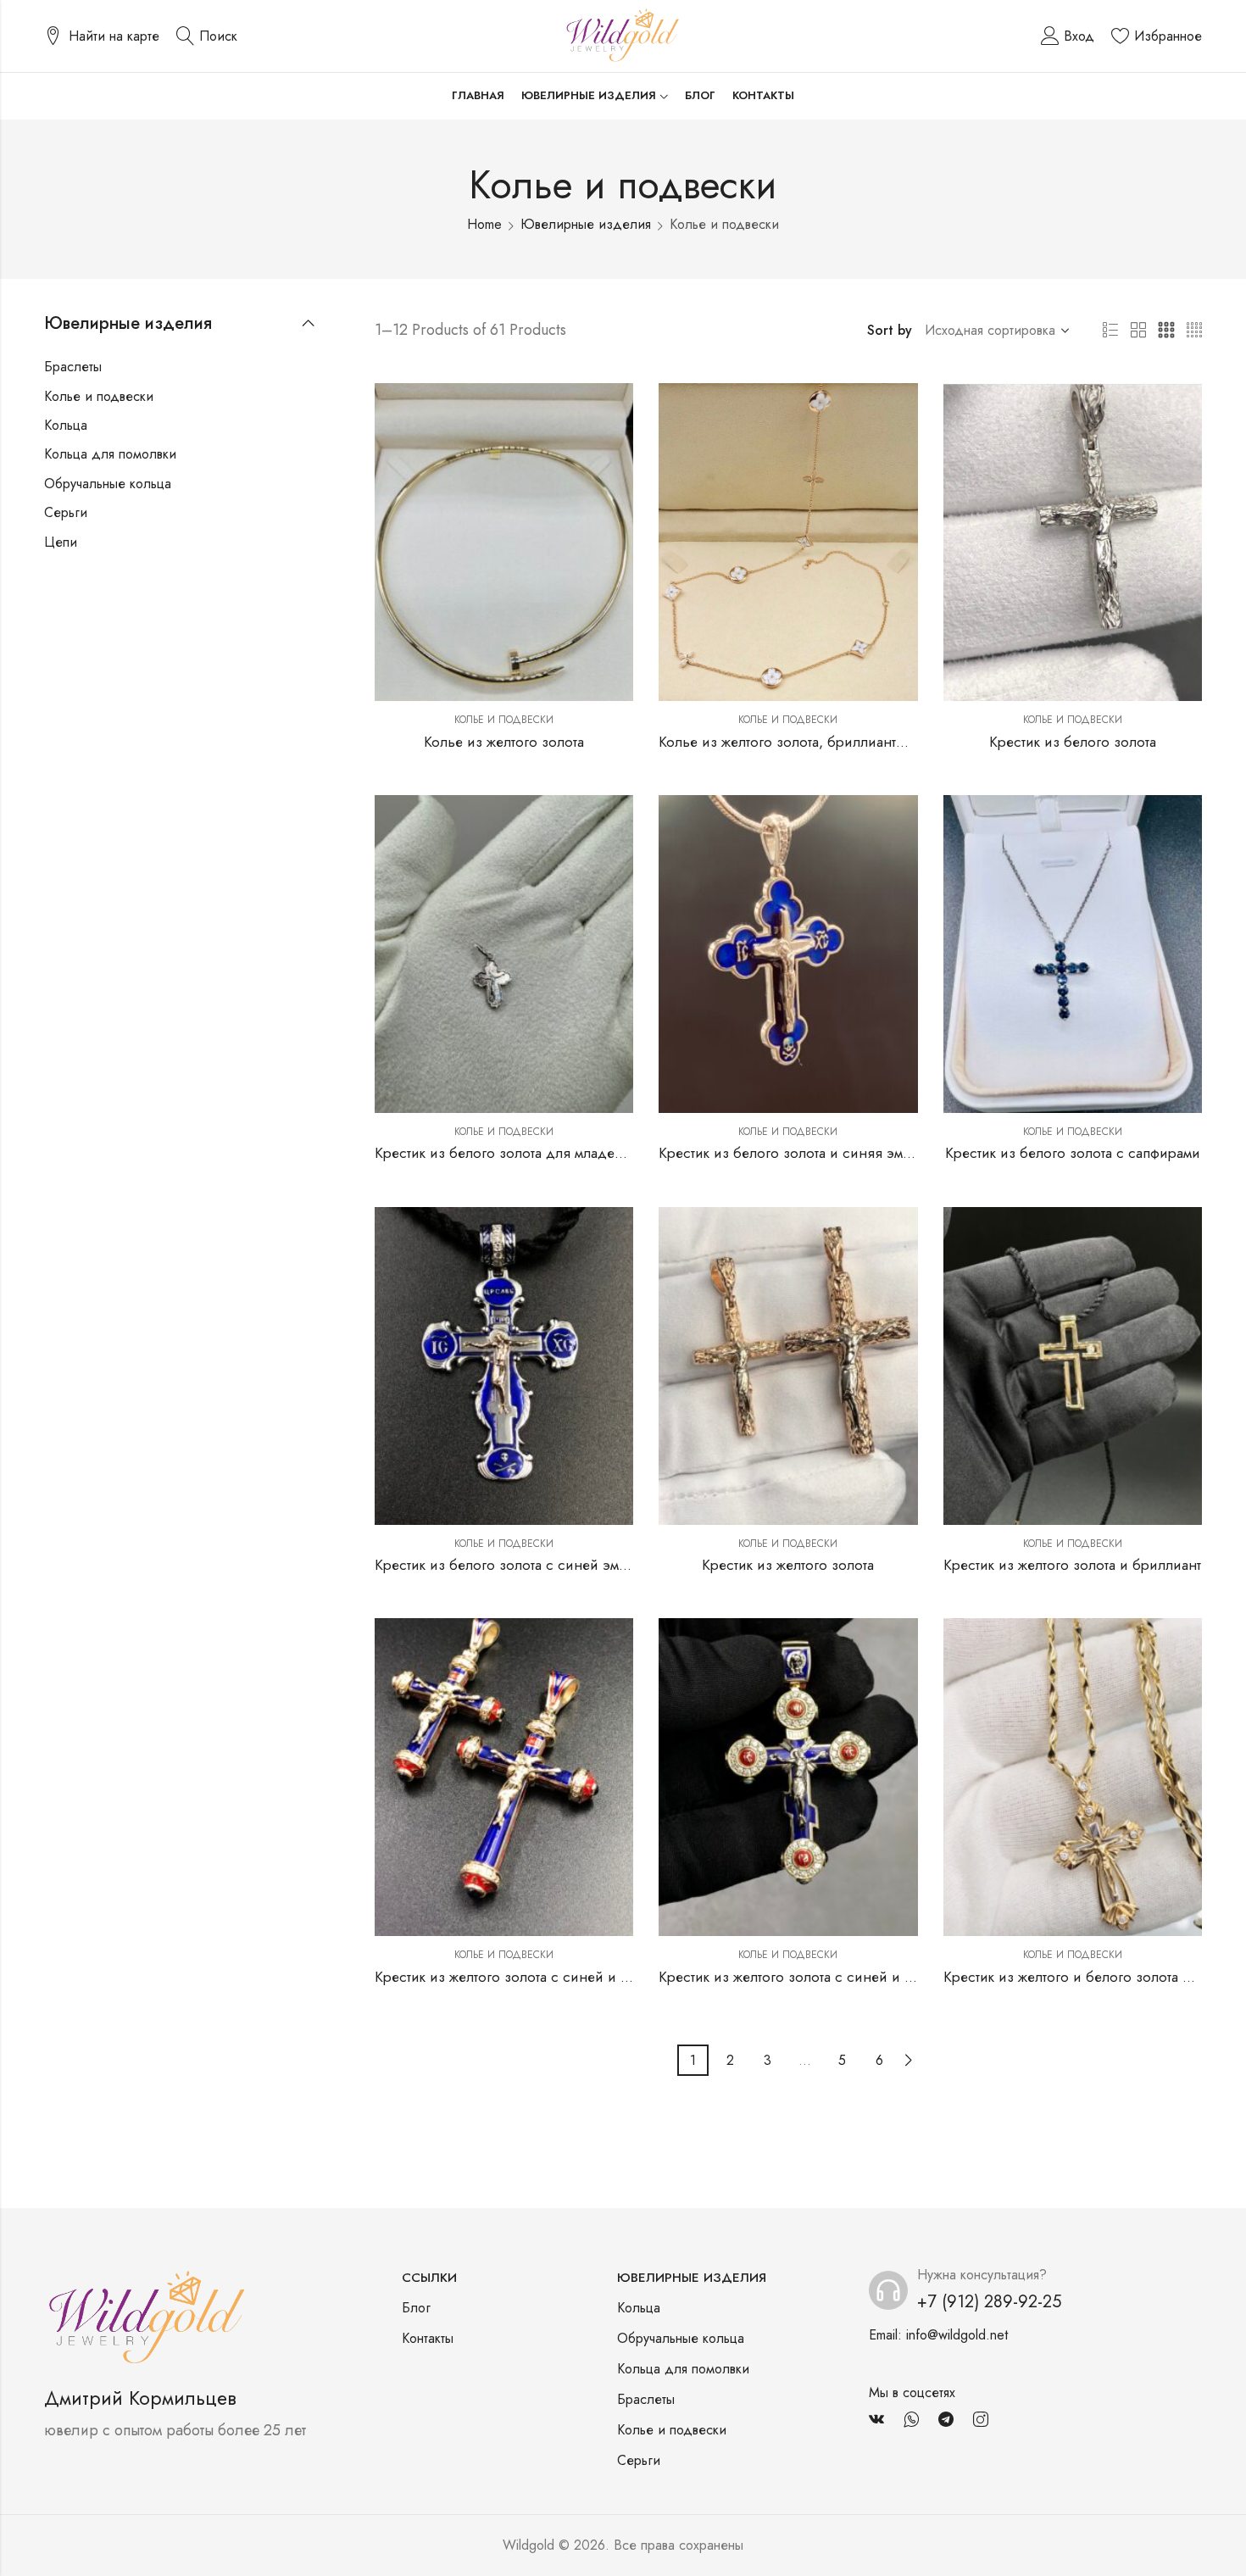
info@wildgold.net (957, 2335)
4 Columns (1194, 331)
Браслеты (73, 367)
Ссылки (429, 2278)
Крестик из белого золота (1073, 742)
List (1110, 331)
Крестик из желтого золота (788, 1565)
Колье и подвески (504, 720)
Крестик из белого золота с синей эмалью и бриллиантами (568, 1565)
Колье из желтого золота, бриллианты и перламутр (823, 742)
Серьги (66, 512)
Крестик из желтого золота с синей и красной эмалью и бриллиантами (606, 1977)
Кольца (66, 425)
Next (909, 2060)
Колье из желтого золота (504, 742)
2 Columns (1138, 331)
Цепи (61, 542)
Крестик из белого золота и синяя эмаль (792, 1153)
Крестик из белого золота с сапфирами (1073, 1153)
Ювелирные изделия (586, 224)
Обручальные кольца (108, 484)
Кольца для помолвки (110, 454)
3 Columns (1166, 331)
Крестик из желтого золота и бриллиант (1072, 1565)
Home (484, 224)
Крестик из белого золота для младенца (506, 1153)
